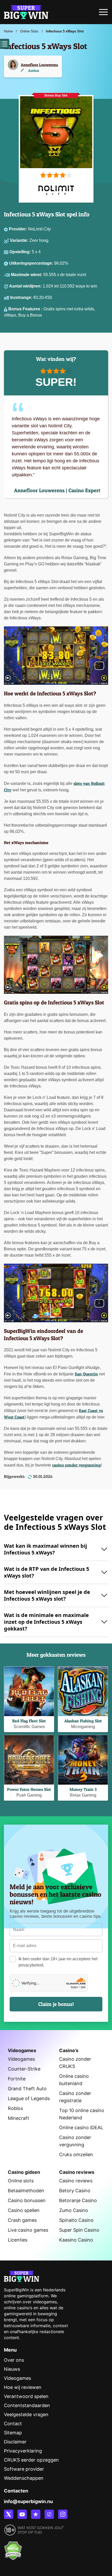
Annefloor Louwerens (39, 65)
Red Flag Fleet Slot (29, 1721)
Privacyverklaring (23, 2451)
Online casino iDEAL (81, 2128)
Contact (13, 2424)
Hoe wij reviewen (23, 2387)
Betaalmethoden (26, 2191)
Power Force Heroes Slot (29, 1789)
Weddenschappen (24, 2478)
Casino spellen (24, 2210)
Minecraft (18, 2118)
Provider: (18, 229)
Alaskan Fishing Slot (83, 1721)
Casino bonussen (27, 2200)
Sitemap (13, 2433)
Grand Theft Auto (27, 2089)
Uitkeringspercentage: (32, 263)
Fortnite (17, 2079)
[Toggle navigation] (103, 13)
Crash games (22, 2220)
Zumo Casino (74, 2210)
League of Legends (29, 2098)
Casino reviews (76, 2181)
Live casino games (28, 2230)
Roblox (15, 2108)
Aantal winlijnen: (26, 286)
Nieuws (12, 2369)
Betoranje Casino (78, 2200)
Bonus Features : (26, 309)
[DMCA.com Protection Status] (13, 2548)
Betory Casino (75, 2191)
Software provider (24, 2469)
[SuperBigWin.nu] (26, 11)
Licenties (18, 2240)
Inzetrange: (22, 297)
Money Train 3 (83, 1789)
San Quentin (86, 1374)
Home (8, 31)
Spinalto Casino (76, 2220)
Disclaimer (15, 2442)
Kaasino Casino (76, 2240)
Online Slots (29, 31)
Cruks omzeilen (76, 2154)
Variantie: (20, 240)
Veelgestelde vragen (26, 2414)
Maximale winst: (27, 275)
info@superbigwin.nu (28, 2501)
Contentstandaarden (27, 2405)
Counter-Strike (24, 2069)
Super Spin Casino (79, 2230)
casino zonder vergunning (76, 1465)
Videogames (21, 2059)
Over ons (14, 2360)
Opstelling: (21, 252)
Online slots (21, 2181)
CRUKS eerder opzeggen (31, 2460)
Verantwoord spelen (26, 2396)
